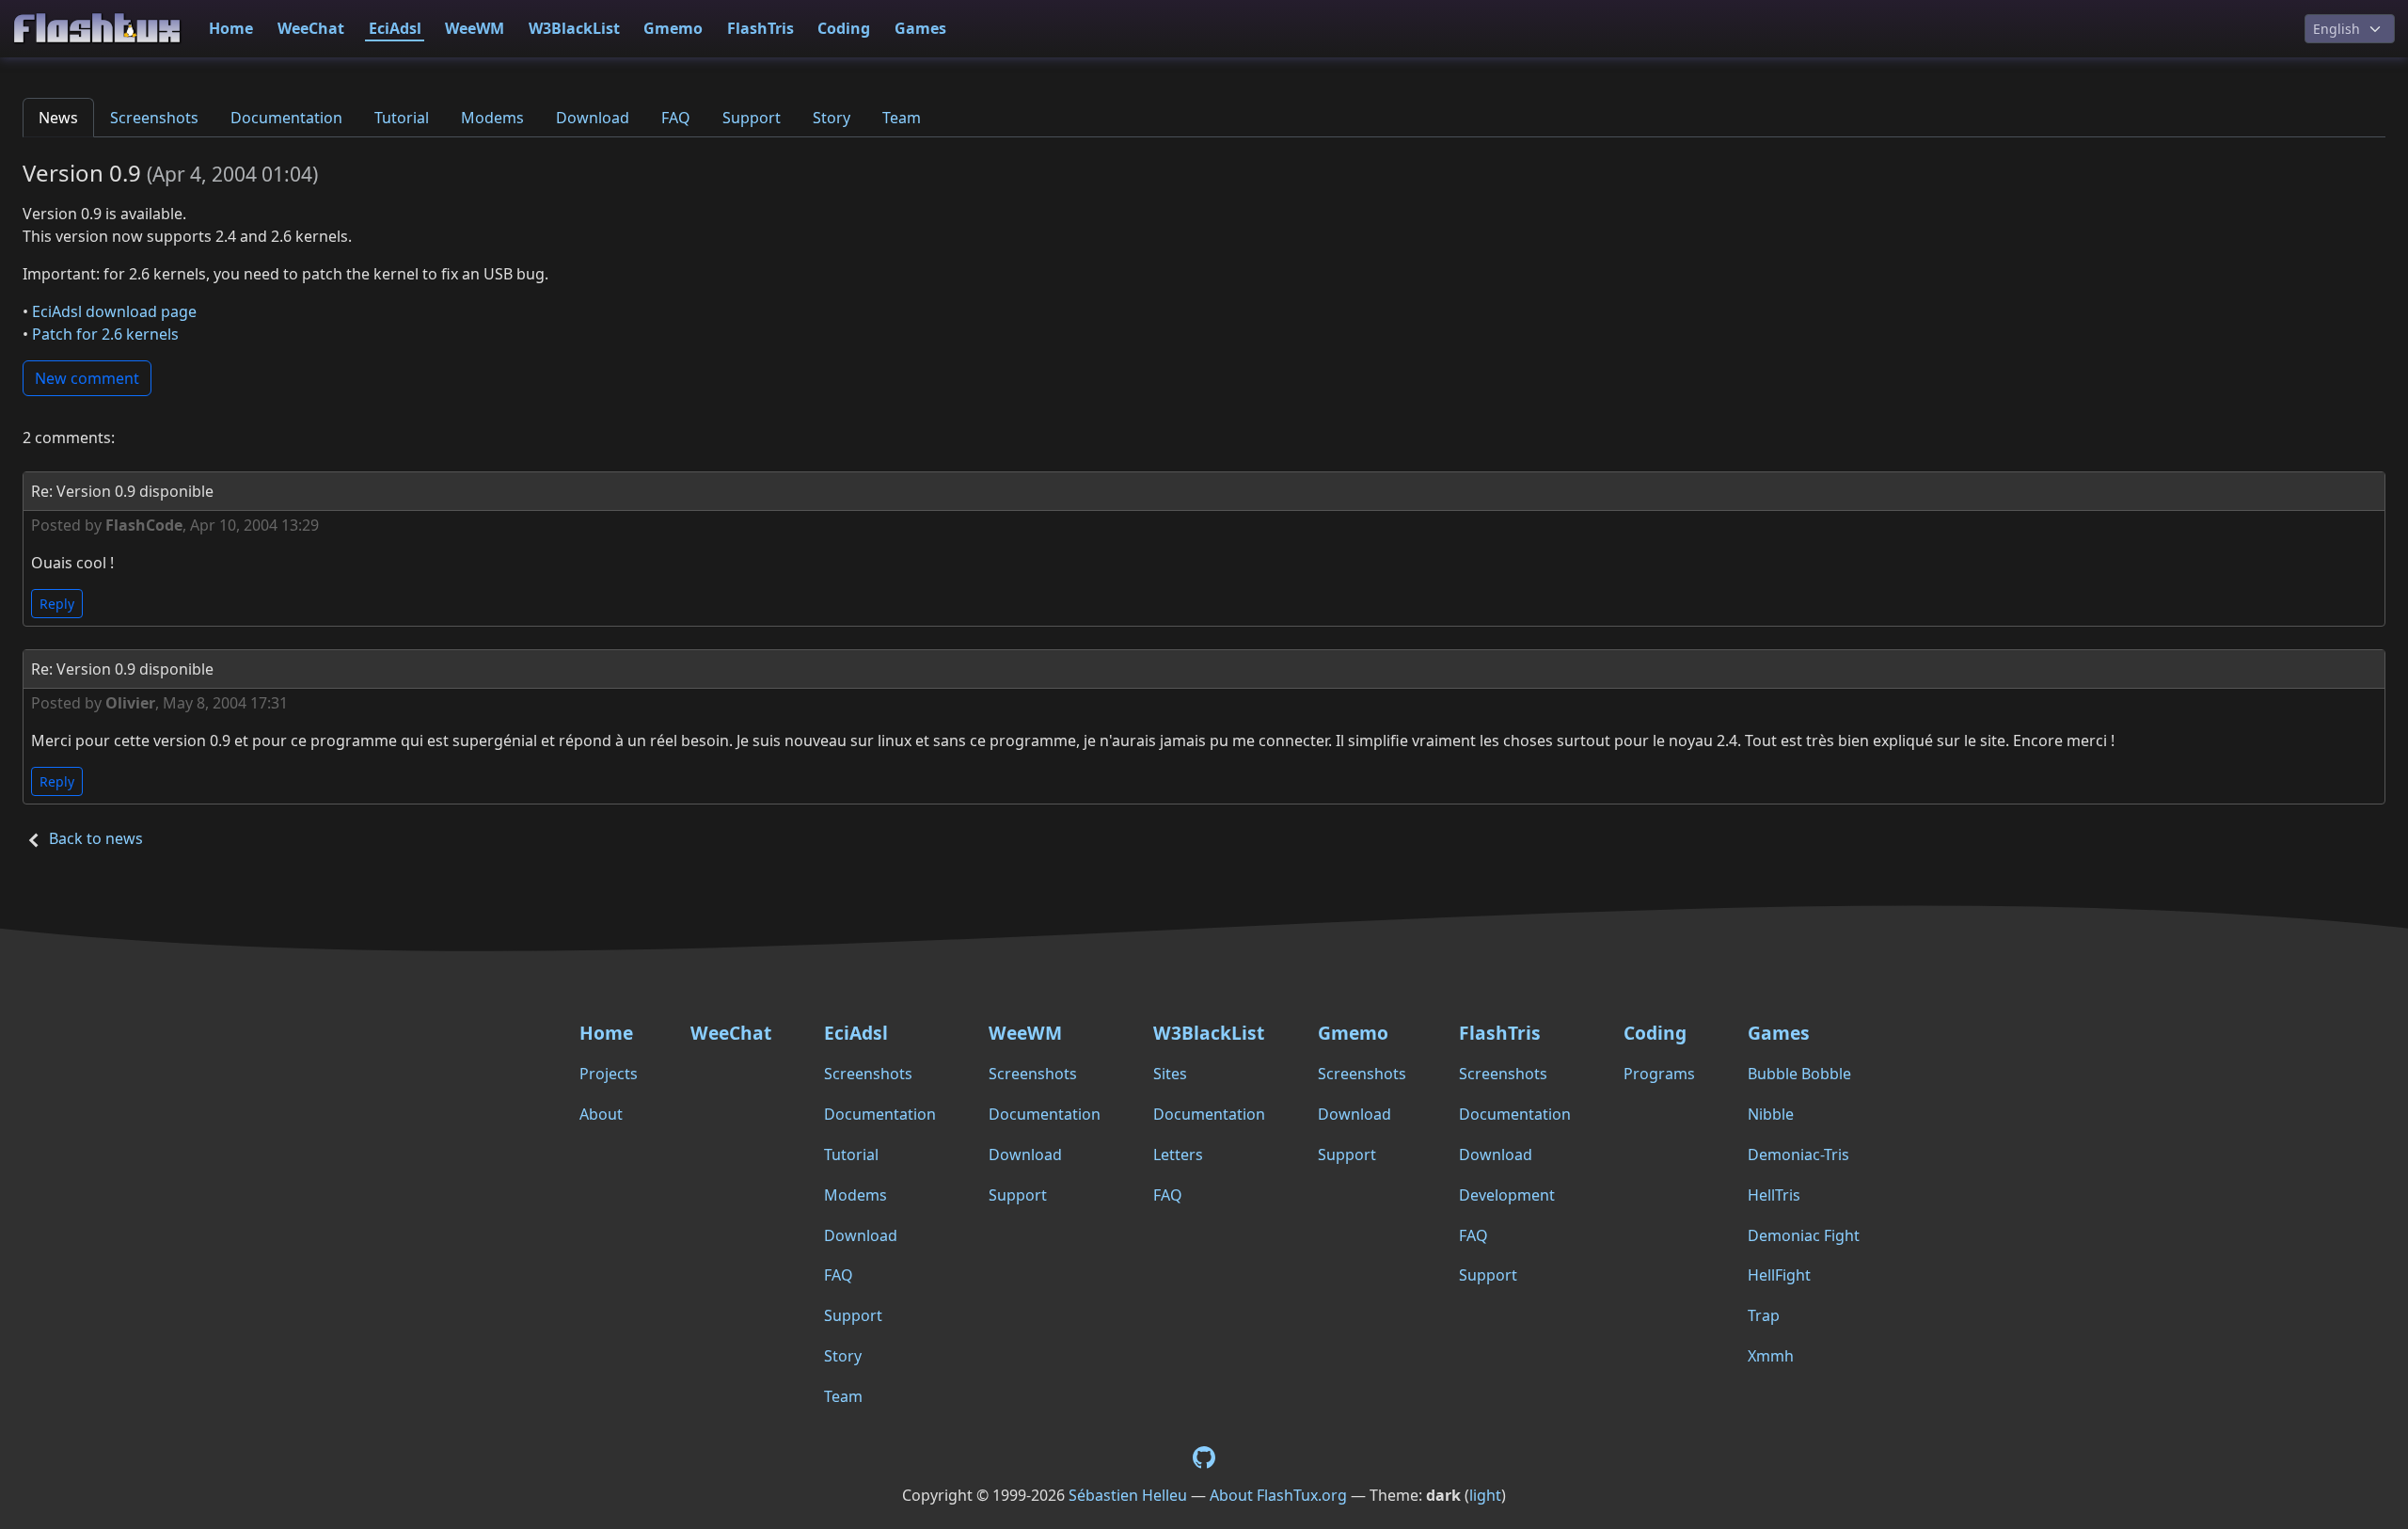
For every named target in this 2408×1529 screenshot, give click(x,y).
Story (832, 118)
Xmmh (1771, 1356)
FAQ (676, 118)
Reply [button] (57, 604)
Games (920, 28)
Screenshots (154, 118)
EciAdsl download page (114, 311)
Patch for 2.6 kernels (105, 334)
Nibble (1771, 1114)
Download (593, 118)
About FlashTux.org (1278, 1495)
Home (231, 28)
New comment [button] (87, 378)
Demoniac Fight (1804, 1235)
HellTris (1774, 1195)
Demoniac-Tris (1798, 1155)
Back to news (96, 838)
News (58, 118)
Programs (1659, 1074)
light (1485, 1495)
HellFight (1779, 1275)
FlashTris (760, 28)
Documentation (286, 118)
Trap (1764, 1315)
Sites (1170, 1074)
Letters (1178, 1155)
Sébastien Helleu (1128, 1495)
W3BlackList (574, 28)
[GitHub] (1204, 1457)
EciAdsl (395, 28)
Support (752, 118)
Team (902, 118)
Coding (844, 28)
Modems (492, 118)
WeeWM (475, 28)
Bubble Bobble (1799, 1074)
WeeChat (311, 28)
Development (1507, 1195)
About (601, 1114)
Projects (609, 1074)
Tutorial (402, 118)
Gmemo (673, 28)
